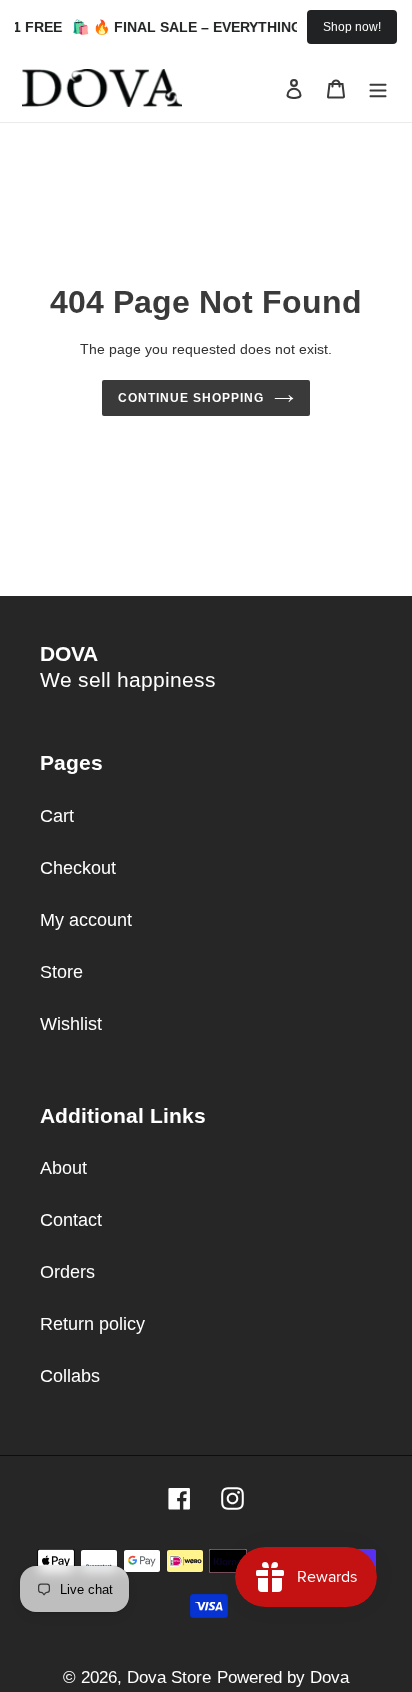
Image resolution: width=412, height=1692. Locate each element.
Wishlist (71, 1024)
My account (86, 920)
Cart (57, 816)
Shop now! (352, 27)
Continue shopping (191, 398)
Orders (67, 1272)
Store (61, 972)
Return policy (92, 1324)
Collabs (70, 1376)
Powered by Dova (283, 1677)
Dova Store (169, 1677)
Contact (71, 1220)
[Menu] (378, 88)
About (63, 1168)
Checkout (78, 868)
